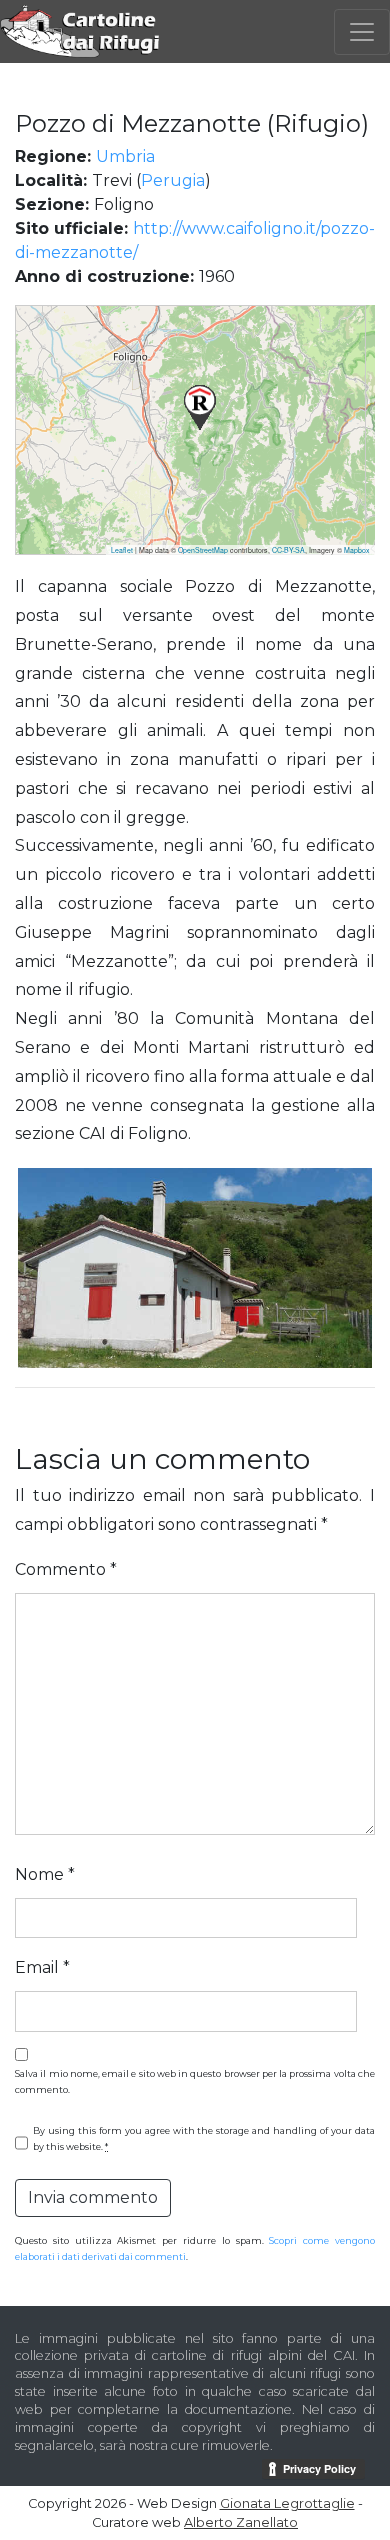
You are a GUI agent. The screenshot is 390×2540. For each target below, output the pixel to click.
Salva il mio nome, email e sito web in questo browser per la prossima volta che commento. (195, 2081)
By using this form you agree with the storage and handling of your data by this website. (204, 2138)
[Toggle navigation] (362, 32)
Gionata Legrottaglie (287, 2503)
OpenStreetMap (203, 550)
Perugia (173, 180)
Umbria (125, 156)
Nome (45, 1874)
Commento (66, 1569)
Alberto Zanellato (241, 2522)
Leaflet (122, 550)
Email (42, 1967)
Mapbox (357, 550)
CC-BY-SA (288, 550)
